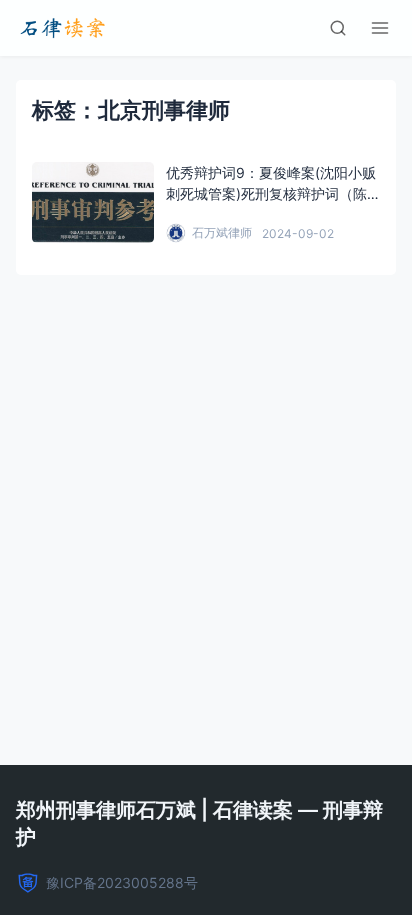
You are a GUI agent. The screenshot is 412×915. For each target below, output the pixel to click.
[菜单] (380, 28)
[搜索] (338, 28)
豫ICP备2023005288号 (122, 882)
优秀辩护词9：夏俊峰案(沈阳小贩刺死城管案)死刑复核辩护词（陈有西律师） (271, 193)
